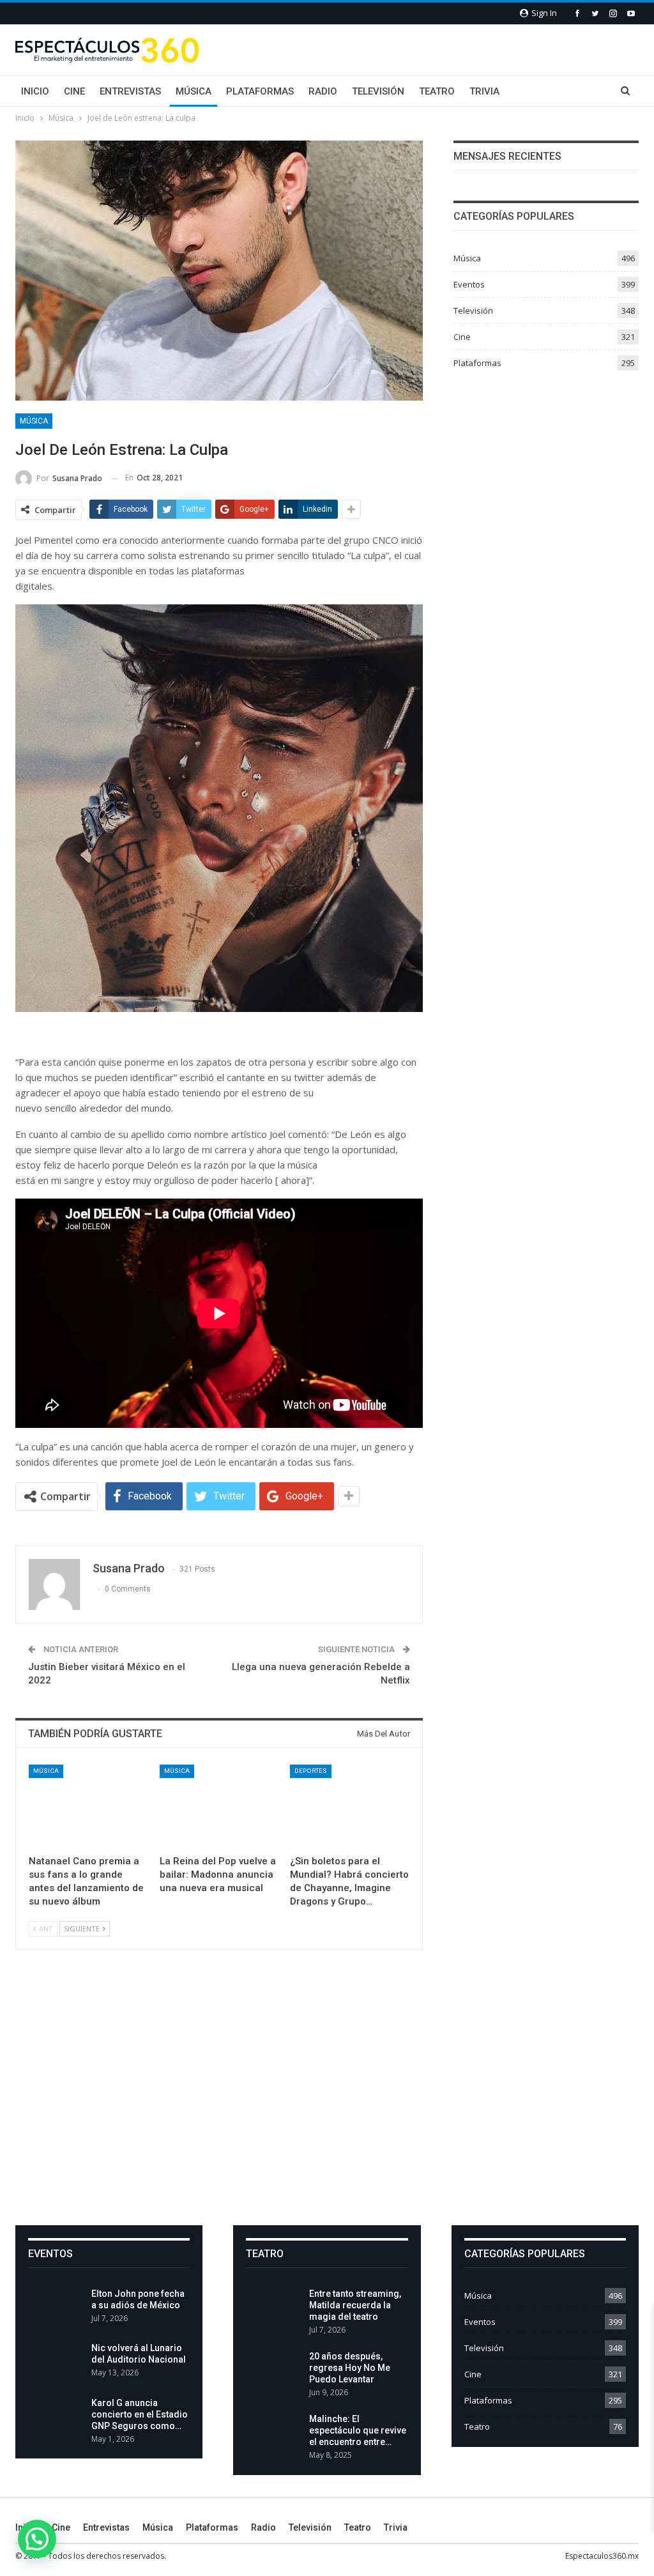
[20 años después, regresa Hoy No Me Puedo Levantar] (273, 2371)
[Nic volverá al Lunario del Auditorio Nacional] (56, 2363)
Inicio (35, 91)
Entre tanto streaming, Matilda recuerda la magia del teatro (355, 2305)
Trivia (484, 91)
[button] (37, 2539)
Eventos (469, 284)
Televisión (378, 91)
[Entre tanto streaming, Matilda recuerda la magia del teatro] (273, 2308)
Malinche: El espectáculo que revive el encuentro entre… (358, 2430)
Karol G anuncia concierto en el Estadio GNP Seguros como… (140, 2414)
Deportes (311, 1771)
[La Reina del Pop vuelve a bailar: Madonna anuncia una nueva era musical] (219, 1806)
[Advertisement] (327, 2098)
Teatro (437, 91)
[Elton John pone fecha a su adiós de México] (56, 2308)
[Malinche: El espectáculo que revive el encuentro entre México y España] (273, 2434)
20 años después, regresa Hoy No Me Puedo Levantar (350, 2368)
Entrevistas (130, 91)
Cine (74, 91)
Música (194, 91)
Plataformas (260, 91)
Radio (323, 91)
